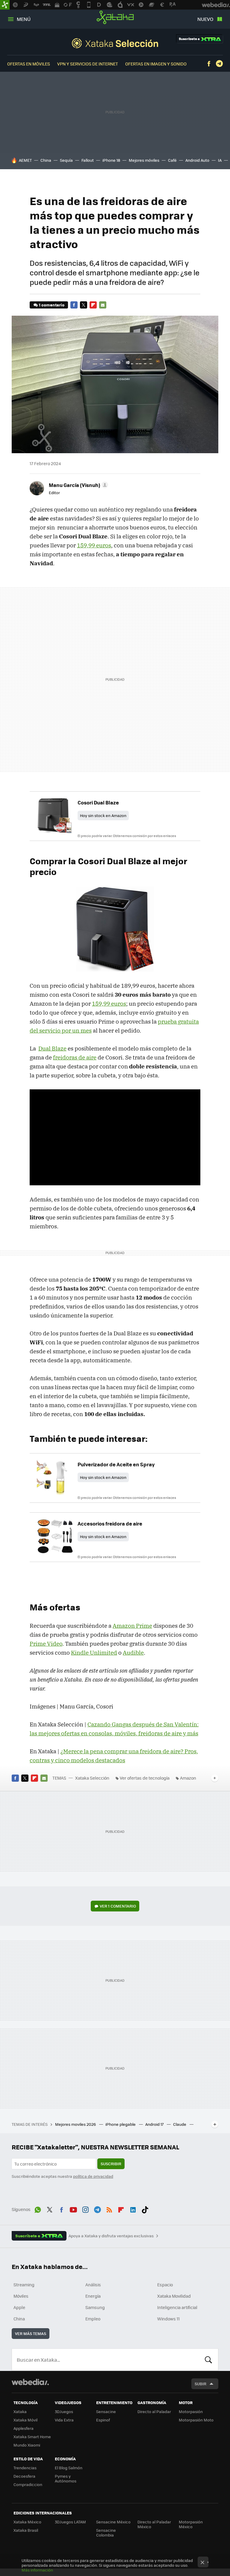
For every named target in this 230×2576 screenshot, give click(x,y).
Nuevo (205, 19)
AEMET (25, 160)
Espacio (165, 2285)
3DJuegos (64, 2411)
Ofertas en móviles (29, 64)
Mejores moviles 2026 (76, 2124)
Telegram (219, 64)
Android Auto (197, 160)
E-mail (103, 305)
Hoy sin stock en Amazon (103, 815)
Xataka (115, 17)
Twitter (84, 305)
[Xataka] (5, 5)
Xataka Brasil (26, 2530)
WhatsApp (38, 2209)
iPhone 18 (111, 160)
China (46, 160)
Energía (93, 2296)
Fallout (88, 160)
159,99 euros (94, 545)
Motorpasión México (191, 2524)
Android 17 (155, 2124)
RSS (109, 2209)
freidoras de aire (75, 1057)
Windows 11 (168, 2319)
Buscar (208, 2360)
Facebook (209, 64)
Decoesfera (24, 2476)
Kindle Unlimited (94, 1653)
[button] (78, 485)
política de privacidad (93, 2176)
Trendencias (25, 2468)
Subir (201, 2384)
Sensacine (106, 2411)
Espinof (103, 2420)
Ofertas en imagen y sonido (156, 64)
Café (172, 160)
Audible (133, 1653)
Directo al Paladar (154, 2411)
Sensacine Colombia (106, 2533)
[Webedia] (30, 2382)
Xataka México (27, 2522)
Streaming (24, 2285)
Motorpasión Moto (196, 2420)
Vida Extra (64, 2420)
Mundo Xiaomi (27, 2445)
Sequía (66, 160)
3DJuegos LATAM (70, 2522)
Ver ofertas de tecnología (145, 1778)
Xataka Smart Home (32, 2437)
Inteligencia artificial (177, 2307)
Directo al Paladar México (154, 2524)
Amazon (188, 1778)
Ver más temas (31, 2333)
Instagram (85, 2209)
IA (220, 160)
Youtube (73, 2209)
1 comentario (52, 305)
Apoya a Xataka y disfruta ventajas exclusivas (111, 2236)
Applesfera (24, 2428)
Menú (24, 19)
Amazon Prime (132, 1626)
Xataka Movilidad (174, 2296)
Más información (37, 2570)
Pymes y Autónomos (66, 2478)
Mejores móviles (144, 160)
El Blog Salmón (69, 2468)
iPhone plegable (121, 2124)
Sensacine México (113, 2522)
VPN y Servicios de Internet (88, 64)
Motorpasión (191, 2411)
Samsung (95, 2307)
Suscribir (111, 2164)
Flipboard (93, 305)
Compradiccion (28, 2484)
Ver (118, 1906)
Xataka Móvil (25, 2420)
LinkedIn (133, 2209)
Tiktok (145, 2209)
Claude (180, 2124)
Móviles (21, 2296)
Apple (19, 2307)
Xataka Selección (115, 43)
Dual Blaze (52, 1048)
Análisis (93, 2285)
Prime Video (46, 1644)
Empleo (93, 2319)
